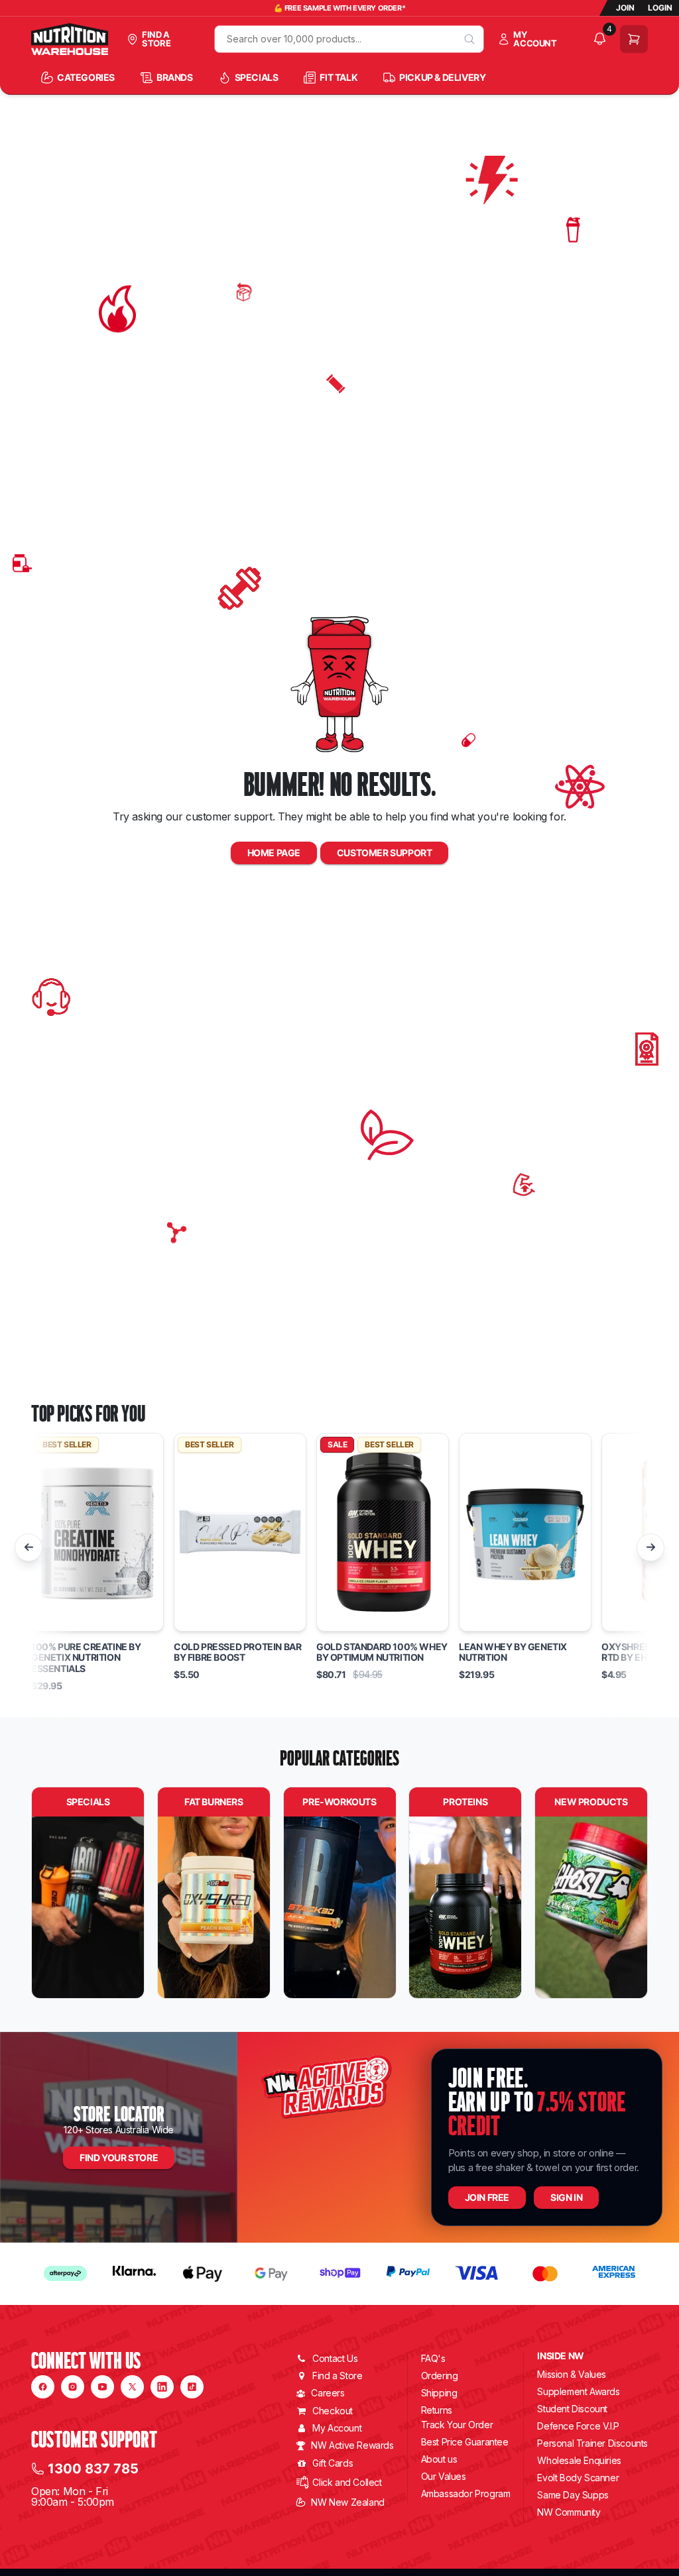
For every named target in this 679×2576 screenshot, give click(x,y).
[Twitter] (132, 2387)
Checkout (333, 2411)
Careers (328, 2393)
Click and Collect (347, 2482)
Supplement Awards (578, 2391)
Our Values (444, 2476)
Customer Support (385, 853)
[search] (469, 39)
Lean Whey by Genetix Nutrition (513, 1652)
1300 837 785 (93, 2469)
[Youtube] (102, 2387)
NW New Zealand (347, 2502)
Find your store (119, 2157)
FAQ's (433, 2358)
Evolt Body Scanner (578, 2478)
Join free (487, 2197)
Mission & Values (572, 2374)
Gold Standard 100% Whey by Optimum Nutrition (382, 1652)
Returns (437, 2410)
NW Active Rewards (352, 2445)
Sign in (566, 2197)
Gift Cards (333, 2463)
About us (439, 2459)
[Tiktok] (192, 2387)
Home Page (274, 853)
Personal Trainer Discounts (592, 2443)
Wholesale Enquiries (579, 2460)
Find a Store (337, 2376)
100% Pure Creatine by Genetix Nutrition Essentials (86, 1658)
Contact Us (335, 2358)
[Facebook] (43, 2387)
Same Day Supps (573, 2495)
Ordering (440, 2376)
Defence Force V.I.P (578, 2426)
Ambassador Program (466, 2493)
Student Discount (572, 2409)
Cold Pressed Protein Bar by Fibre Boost (237, 1652)
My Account (337, 2428)
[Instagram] (73, 2387)
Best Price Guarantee (465, 2442)
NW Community (569, 2512)
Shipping (439, 2393)
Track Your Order (457, 2425)
